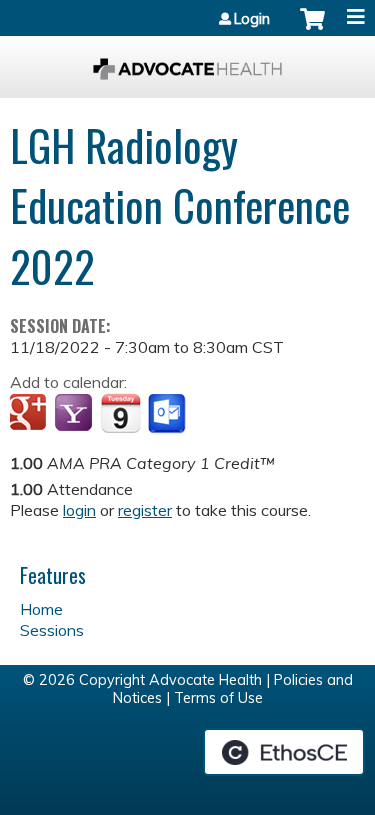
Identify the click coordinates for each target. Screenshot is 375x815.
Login (252, 19)
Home (41, 609)
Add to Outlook (168, 414)
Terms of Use (218, 698)
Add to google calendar (30, 414)
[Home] (187, 62)
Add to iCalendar (120, 413)
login (79, 510)
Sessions (52, 630)
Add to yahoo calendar (75, 414)
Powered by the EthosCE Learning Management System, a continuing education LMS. (284, 752)
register (145, 510)
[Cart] (312, 29)
